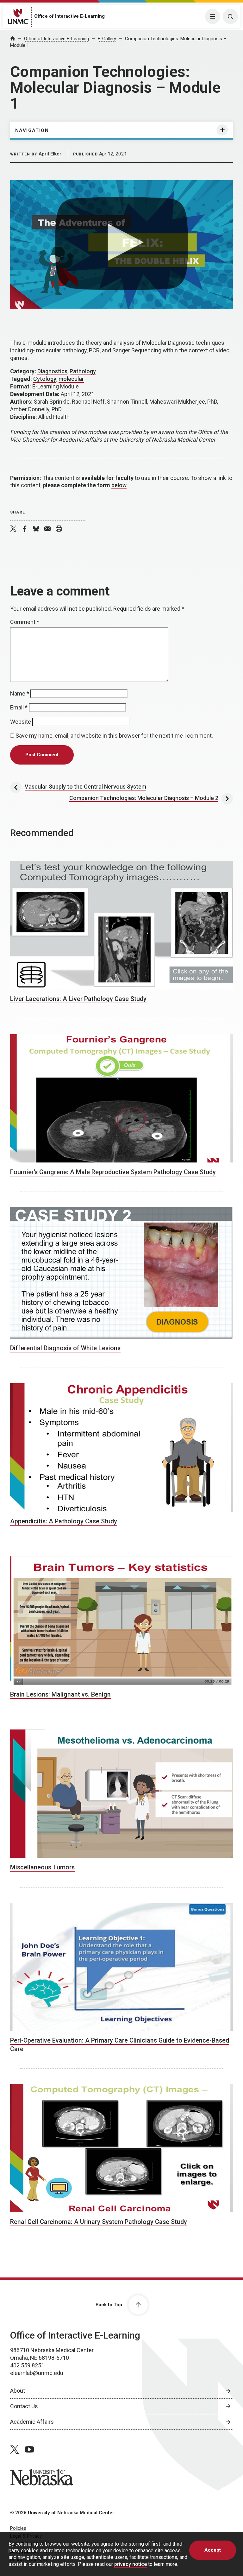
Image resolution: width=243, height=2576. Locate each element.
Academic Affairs (32, 2422)
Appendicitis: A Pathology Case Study (64, 1521)
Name (20, 693)
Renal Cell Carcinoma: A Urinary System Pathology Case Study (99, 2222)
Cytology (45, 379)
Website (21, 722)
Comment (25, 622)
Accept (213, 2550)
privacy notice (131, 2564)
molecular (71, 379)
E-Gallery (107, 39)
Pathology (83, 371)
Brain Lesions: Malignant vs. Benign (60, 1694)
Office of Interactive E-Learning (69, 16)
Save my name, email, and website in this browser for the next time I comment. (114, 736)
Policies (18, 2528)
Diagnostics (52, 371)
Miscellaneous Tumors (42, 1867)
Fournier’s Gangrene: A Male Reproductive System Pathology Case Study (113, 1172)
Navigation (32, 130)
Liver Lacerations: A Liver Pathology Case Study (78, 999)
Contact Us (24, 2406)
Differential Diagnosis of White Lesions (65, 1348)
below (119, 485)
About (18, 2391)
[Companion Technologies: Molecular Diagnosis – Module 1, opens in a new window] (121, 244)
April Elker (50, 154)
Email (19, 707)
